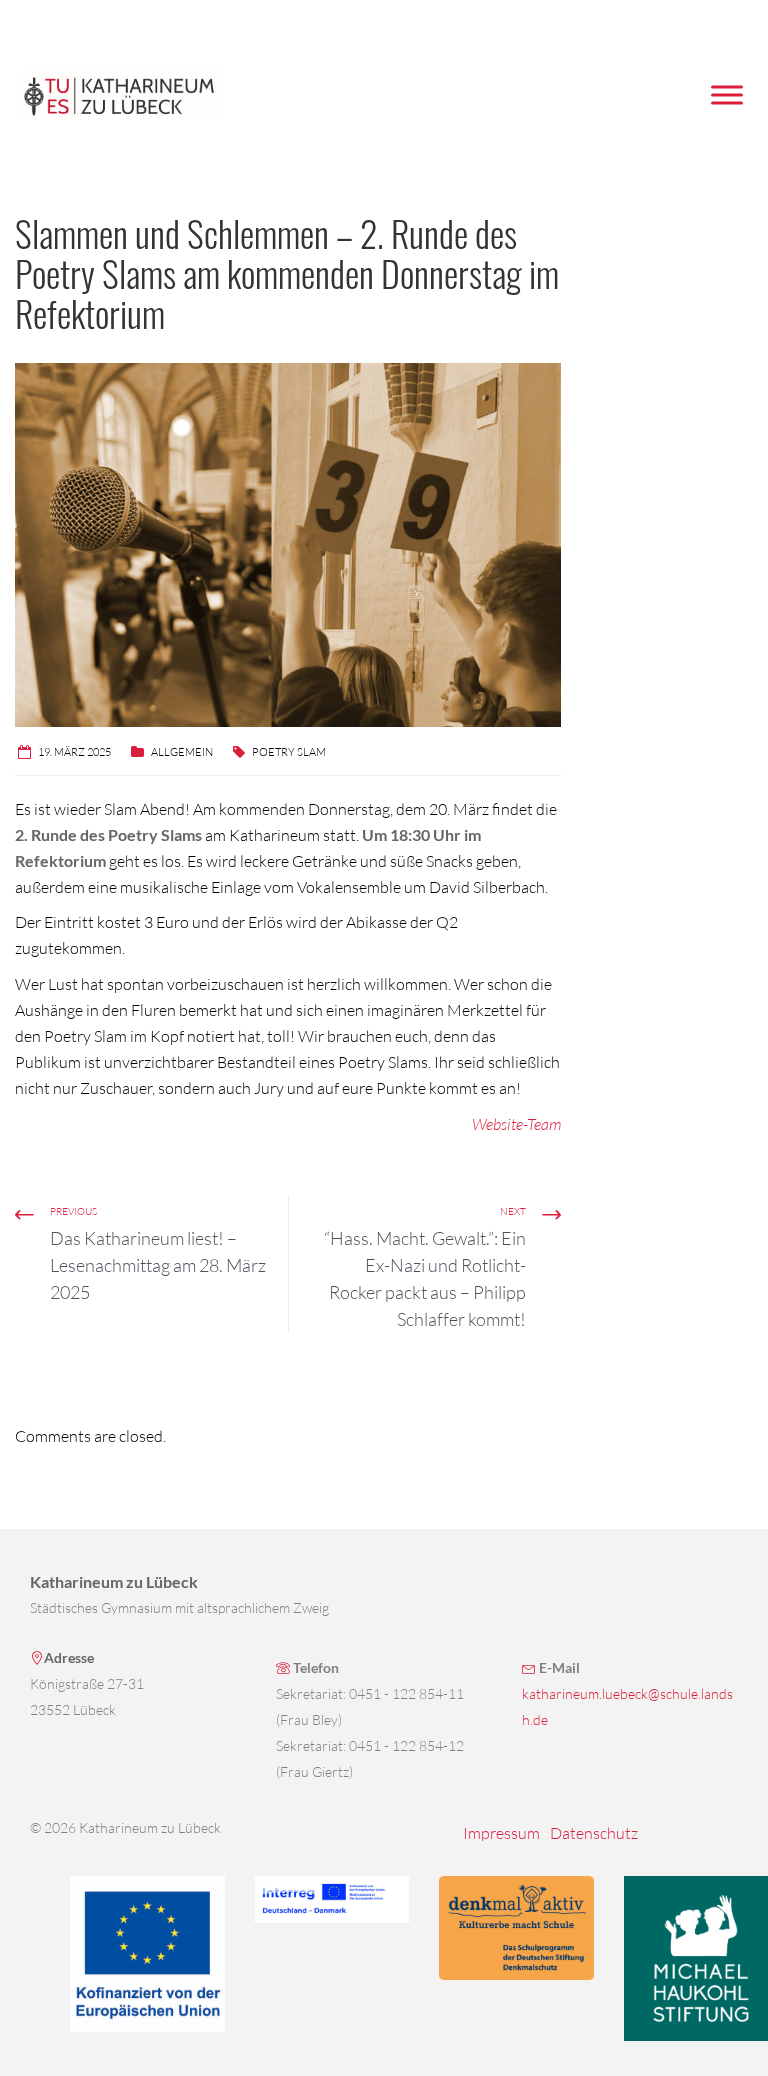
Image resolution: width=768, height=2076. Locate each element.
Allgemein (182, 752)
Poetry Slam (289, 752)
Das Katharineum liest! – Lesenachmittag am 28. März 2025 (158, 1265)
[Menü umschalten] (727, 94)
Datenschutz (594, 1833)
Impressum (501, 1833)
